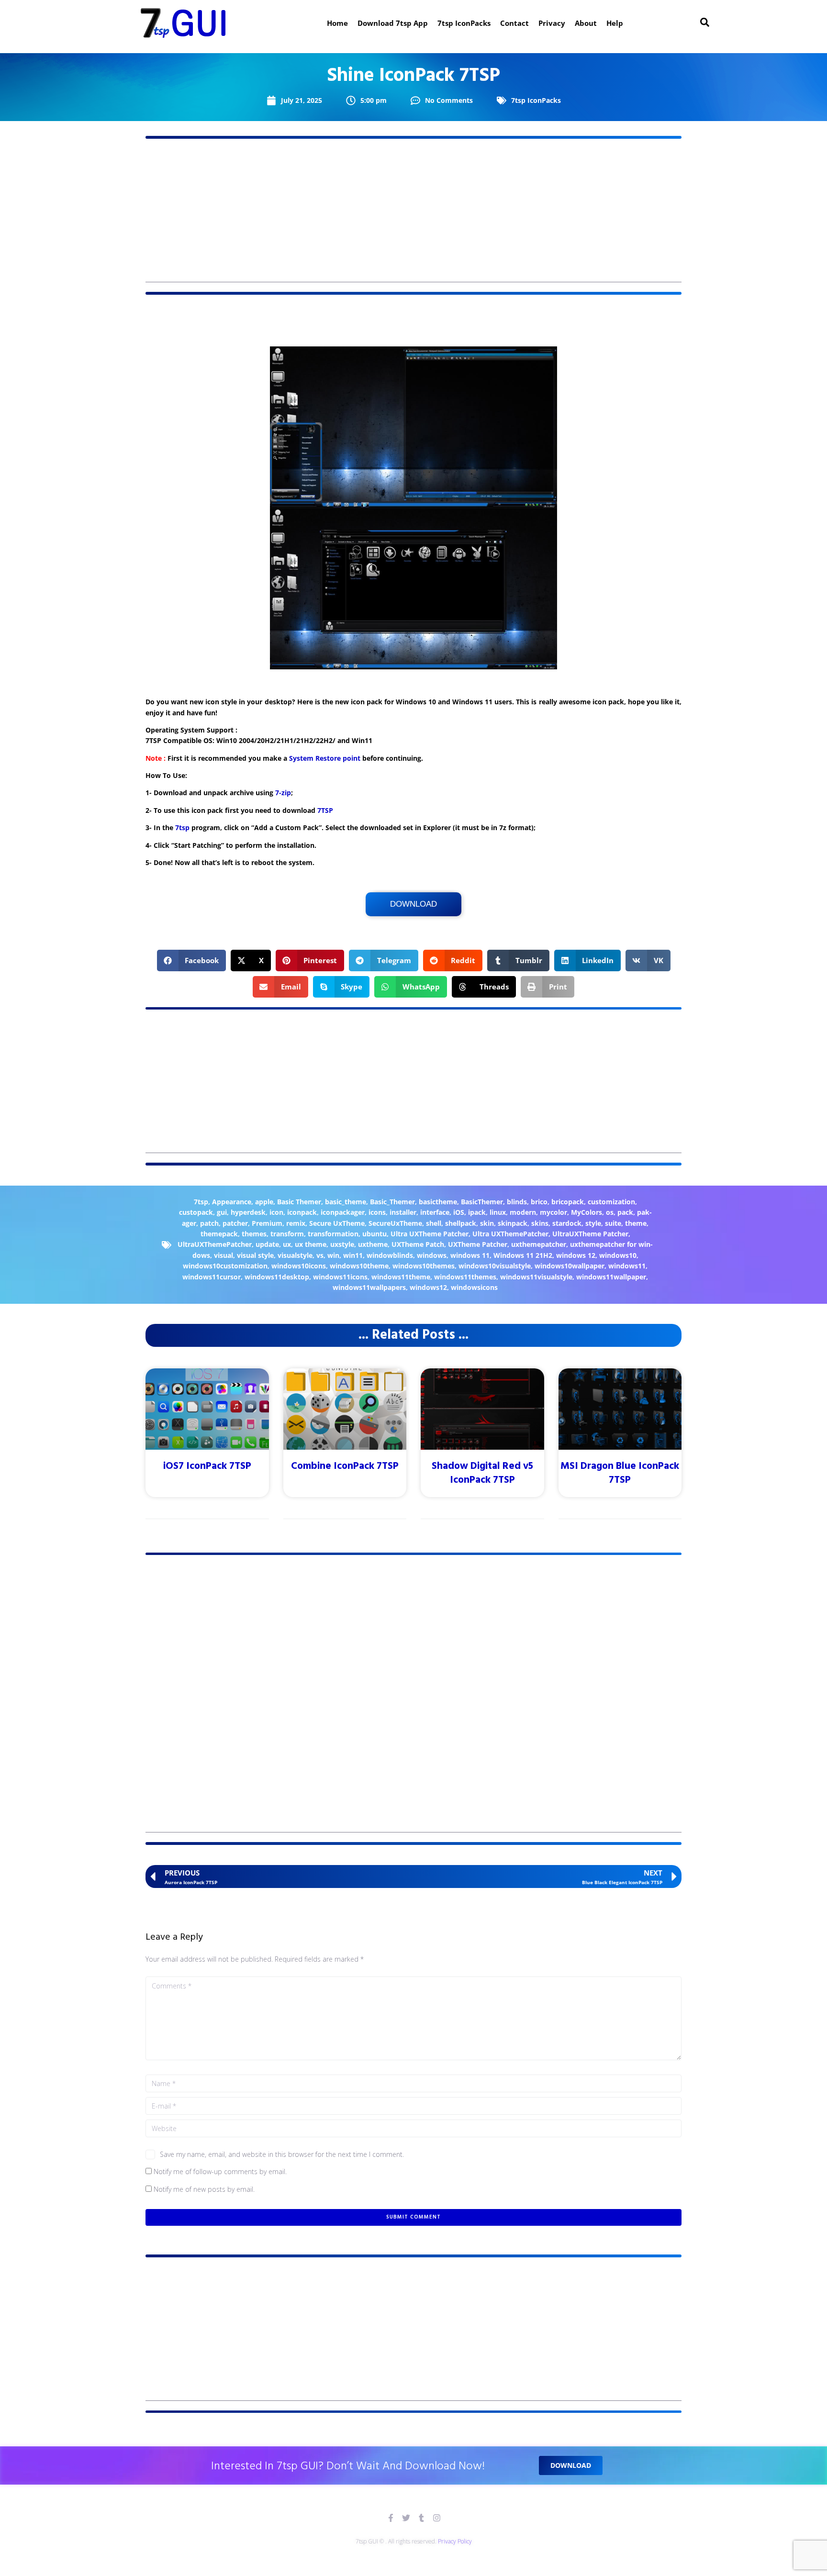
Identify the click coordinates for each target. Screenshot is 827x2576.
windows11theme (401, 1277)
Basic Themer (299, 1202)
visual (224, 1255)
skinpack (513, 1223)
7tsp (182, 827)
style (593, 1223)
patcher (235, 1223)
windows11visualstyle (536, 1277)
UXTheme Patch (418, 1244)
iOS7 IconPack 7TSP (207, 1466)
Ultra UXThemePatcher (510, 1234)
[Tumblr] (421, 2518)
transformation (333, 1234)
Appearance (232, 1202)
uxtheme (373, 1244)
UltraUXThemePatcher (215, 1244)
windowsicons (474, 1287)
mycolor (553, 1212)
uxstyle (342, 1244)
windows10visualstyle (495, 1266)
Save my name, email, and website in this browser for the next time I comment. (282, 2154)
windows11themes (465, 1277)
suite (613, 1223)
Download (413, 904)
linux (498, 1212)
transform (287, 1234)
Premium (267, 1223)
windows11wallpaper (611, 1277)
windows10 (618, 1255)
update (267, 1244)
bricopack (568, 1202)
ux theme (311, 1244)
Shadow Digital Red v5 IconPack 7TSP (482, 1473)
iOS (459, 1212)
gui (222, 1212)
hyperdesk (248, 1212)
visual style (255, 1255)
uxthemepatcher (539, 1244)
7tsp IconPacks (536, 100)
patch (209, 1223)
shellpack (461, 1223)
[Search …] (705, 23)
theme (636, 1223)
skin (487, 1223)
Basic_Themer (392, 1202)
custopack (196, 1212)
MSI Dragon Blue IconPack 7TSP (620, 1473)
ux (287, 1244)
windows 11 (470, 1255)
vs (320, 1255)
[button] (192, 960)
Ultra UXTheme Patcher (430, 1234)
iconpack (302, 1212)
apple (264, 1202)
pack (625, 1212)
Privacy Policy (455, 2541)
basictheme (438, 1202)
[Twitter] (406, 2518)
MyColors (587, 1212)
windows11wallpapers (369, 1287)
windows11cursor (212, 1277)
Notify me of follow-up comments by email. (220, 2171)
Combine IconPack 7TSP (345, 1466)
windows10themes (424, 1266)
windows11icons (340, 1277)
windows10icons (299, 1266)
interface (435, 1212)
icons (377, 1212)
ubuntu (374, 1234)
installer (403, 1212)
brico (539, 1202)
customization (611, 1202)
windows (432, 1255)
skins (540, 1223)
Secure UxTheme (337, 1223)
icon (276, 1212)
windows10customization (225, 1266)
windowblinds (390, 1255)
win (333, 1255)
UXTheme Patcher (478, 1244)
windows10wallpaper (570, 1266)
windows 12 (576, 1255)
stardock (567, 1223)
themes (254, 1234)
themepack (219, 1234)
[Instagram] (437, 2518)
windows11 (627, 1266)
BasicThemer (482, 1202)
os (610, 1212)
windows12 (428, 1287)
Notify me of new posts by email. (204, 2189)
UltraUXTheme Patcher (590, 1234)
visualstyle (295, 1255)
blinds (517, 1202)
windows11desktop (277, 1277)
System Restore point (325, 758)
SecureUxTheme (395, 1223)
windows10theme (359, 1266)
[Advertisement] (413, 215)
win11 (353, 1255)
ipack (477, 1212)
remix (296, 1223)
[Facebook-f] (391, 2518)
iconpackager (343, 1212)
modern (523, 1212)
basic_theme (346, 1202)
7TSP (325, 810)
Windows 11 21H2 (523, 1255)
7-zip (283, 793)
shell (434, 1223)
